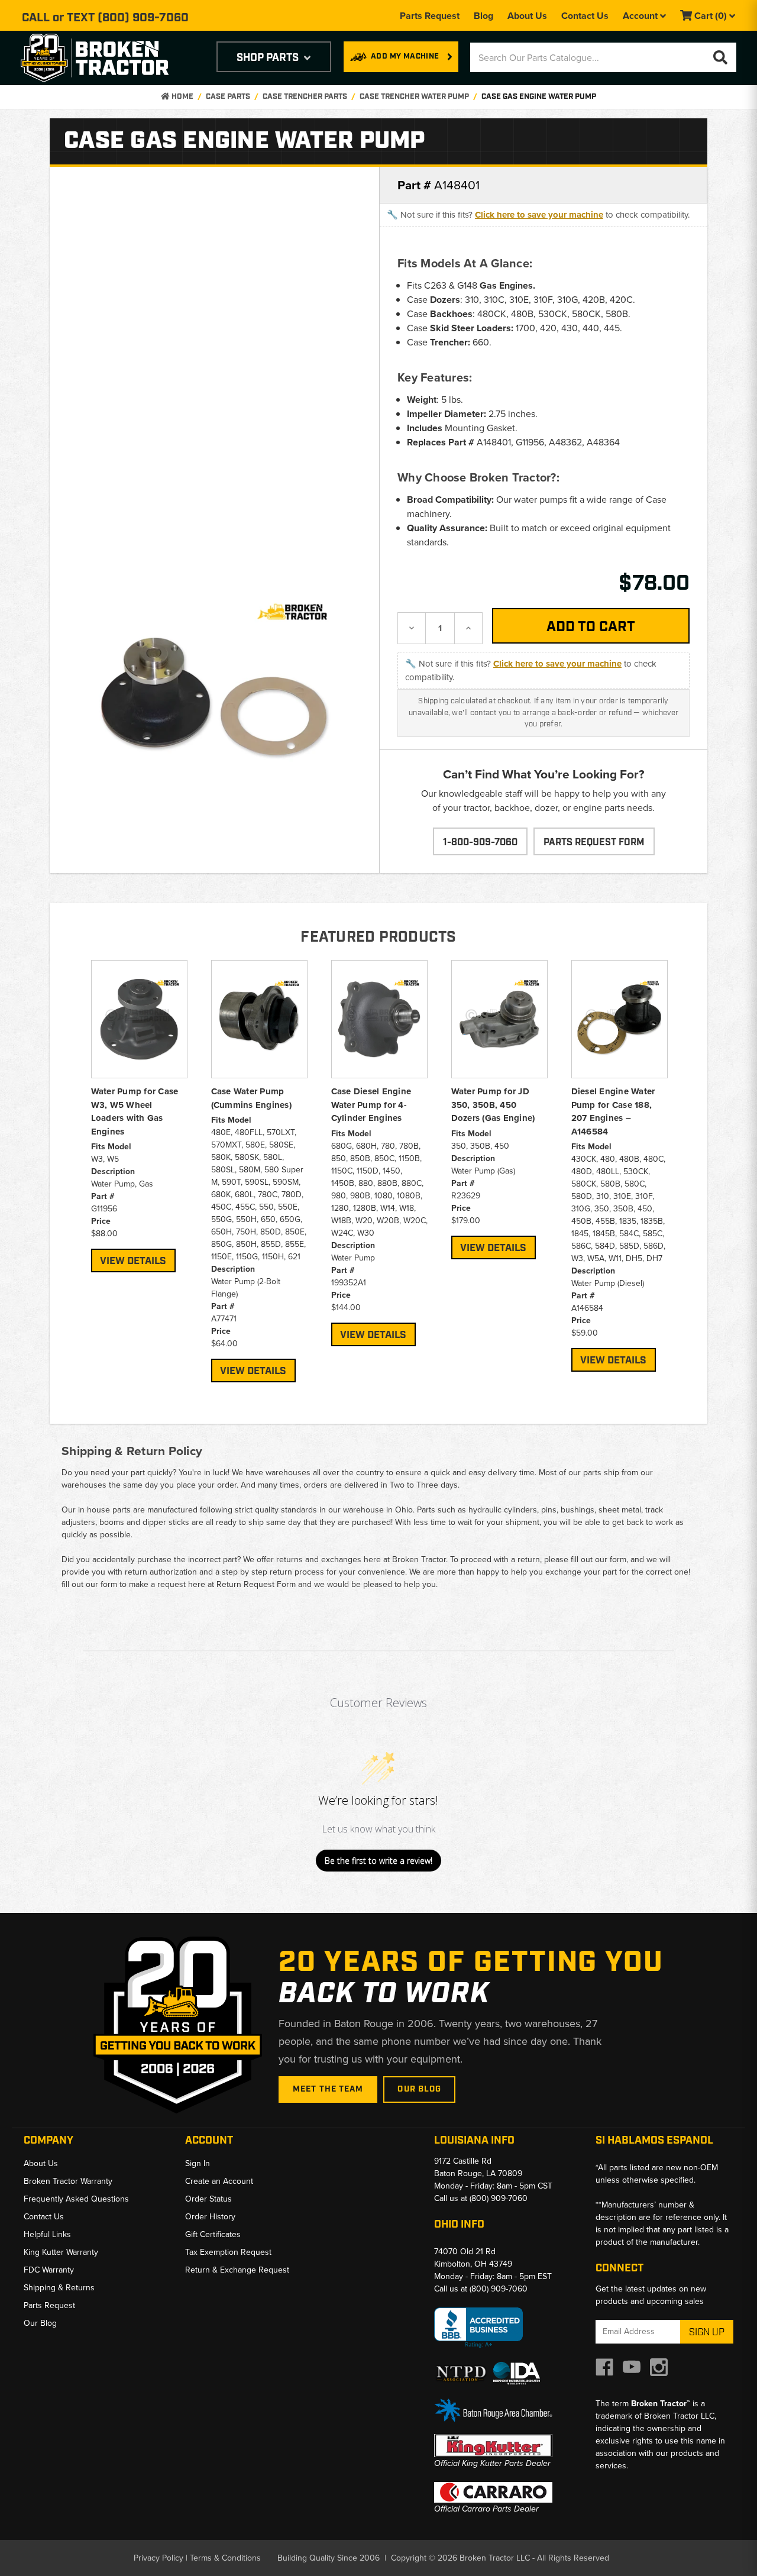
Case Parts (228, 97)
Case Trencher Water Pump (414, 97)
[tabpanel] (139, 1116)
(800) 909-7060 (143, 18)
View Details (133, 1261)
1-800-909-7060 (480, 843)
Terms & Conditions (225, 2558)
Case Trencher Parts (305, 97)
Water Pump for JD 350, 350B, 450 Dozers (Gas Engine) (493, 1105)
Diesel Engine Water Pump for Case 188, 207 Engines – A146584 (613, 1111)
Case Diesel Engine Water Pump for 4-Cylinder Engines (371, 1105)
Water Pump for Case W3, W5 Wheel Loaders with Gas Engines (135, 1111)
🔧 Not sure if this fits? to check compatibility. (538, 215)
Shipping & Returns (59, 2288)
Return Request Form (256, 1584)
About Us (527, 16)
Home (182, 97)
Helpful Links (47, 2234)
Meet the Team (328, 2089)
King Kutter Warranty (61, 2252)
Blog (483, 16)
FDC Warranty (49, 2270)
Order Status (208, 2199)
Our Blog (419, 2089)
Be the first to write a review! (378, 1861)
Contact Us (585, 16)
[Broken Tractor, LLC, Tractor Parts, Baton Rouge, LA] (478, 2328)
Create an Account (219, 2181)
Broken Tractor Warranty (68, 2181)
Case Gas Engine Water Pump (539, 97)
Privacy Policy (158, 2558)
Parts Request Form (594, 843)
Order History (210, 2217)
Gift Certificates (213, 2234)
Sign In (198, 2163)
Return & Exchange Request (237, 2270)
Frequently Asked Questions (76, 2199)
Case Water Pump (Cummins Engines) (251, 1098)
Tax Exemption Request (228, 2252)
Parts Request (430, 16)
